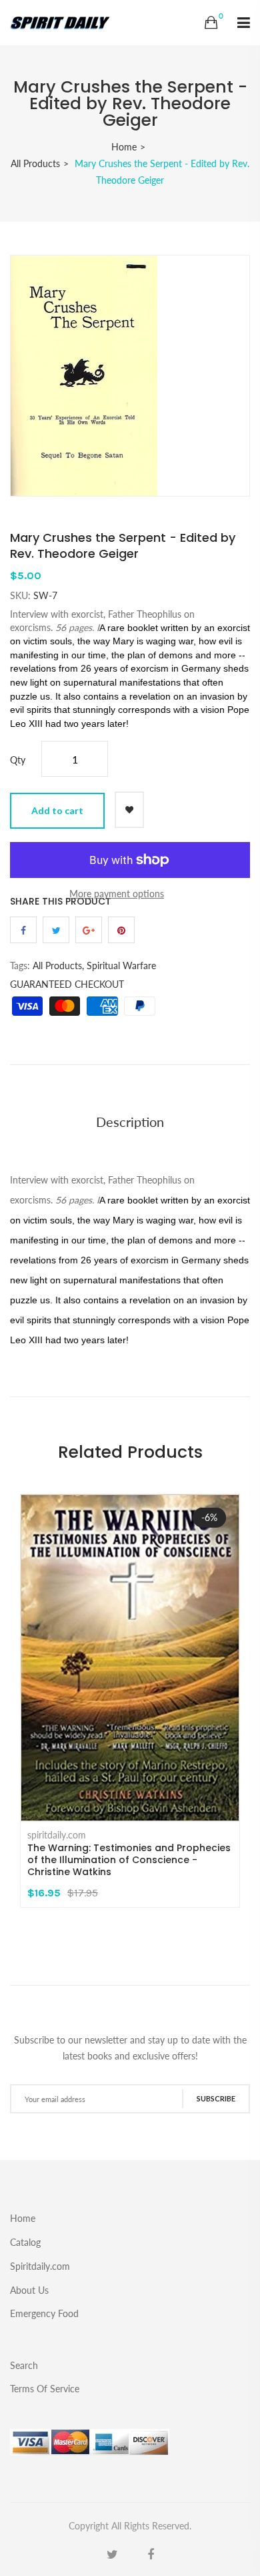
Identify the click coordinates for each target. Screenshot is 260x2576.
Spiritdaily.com (40, 2266)
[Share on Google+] (89, 930)
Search (24, 2365)
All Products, (58, 966)
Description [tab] (130, 1122)
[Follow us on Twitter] (56, 930)
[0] (211, 23)
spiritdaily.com (57, 1835)
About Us (29, 2290)
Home (124, 147)
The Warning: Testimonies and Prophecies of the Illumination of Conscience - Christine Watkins (129, 1860)
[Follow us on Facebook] (23, 930)
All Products (35, 163)
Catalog (25, 2242)
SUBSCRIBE (216, 2098)
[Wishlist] (129, 810)
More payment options (117, 894)
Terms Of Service (45, 2388)
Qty (18, 760)
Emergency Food (44, 2313)
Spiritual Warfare (121, 966)
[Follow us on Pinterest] (121, 930)
